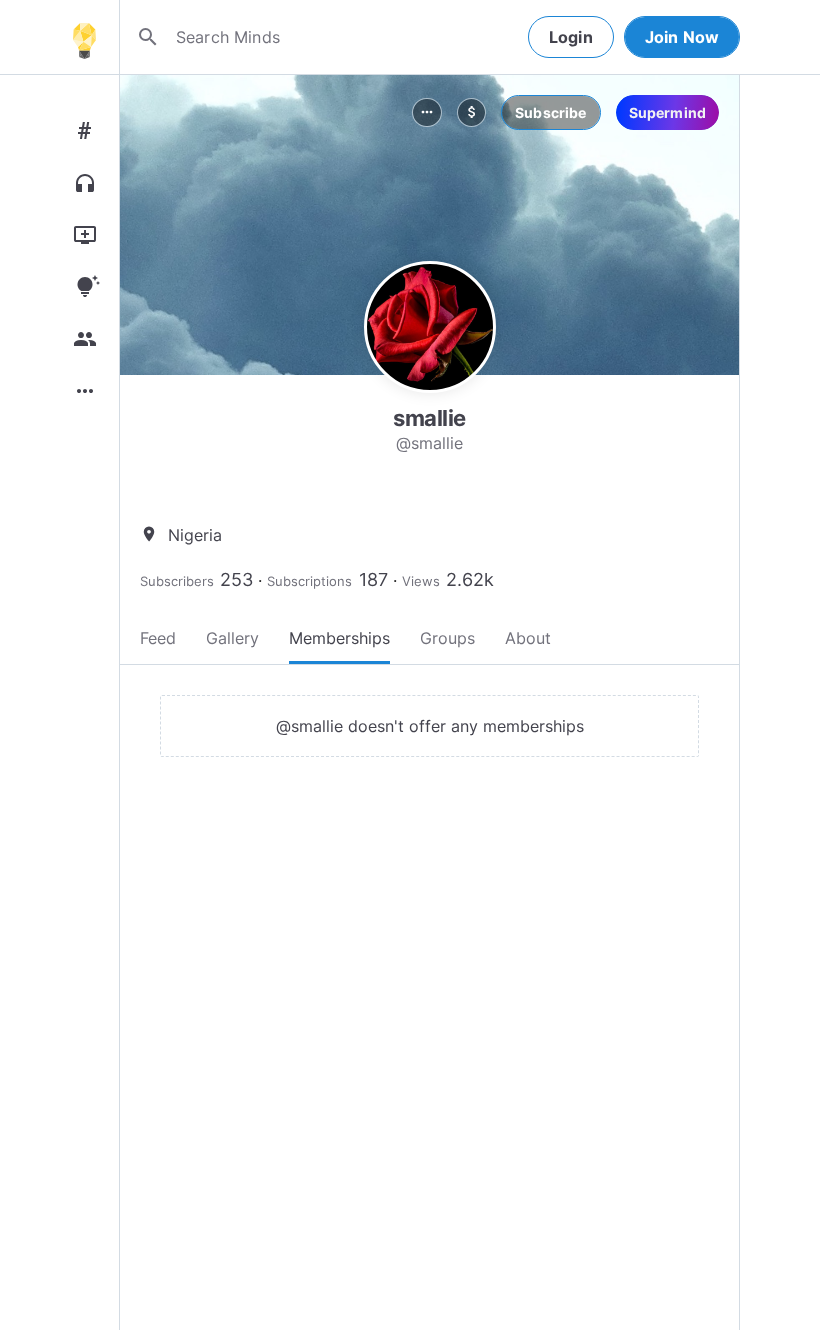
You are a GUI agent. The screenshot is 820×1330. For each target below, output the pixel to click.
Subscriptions (309, 581)
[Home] (84, 37)
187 (373, 579)
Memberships (339, 638)
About (528, 638)
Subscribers (177, 581)
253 (236, 579)
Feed (158, 638)
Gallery (232, 638)
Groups (447, 638)
